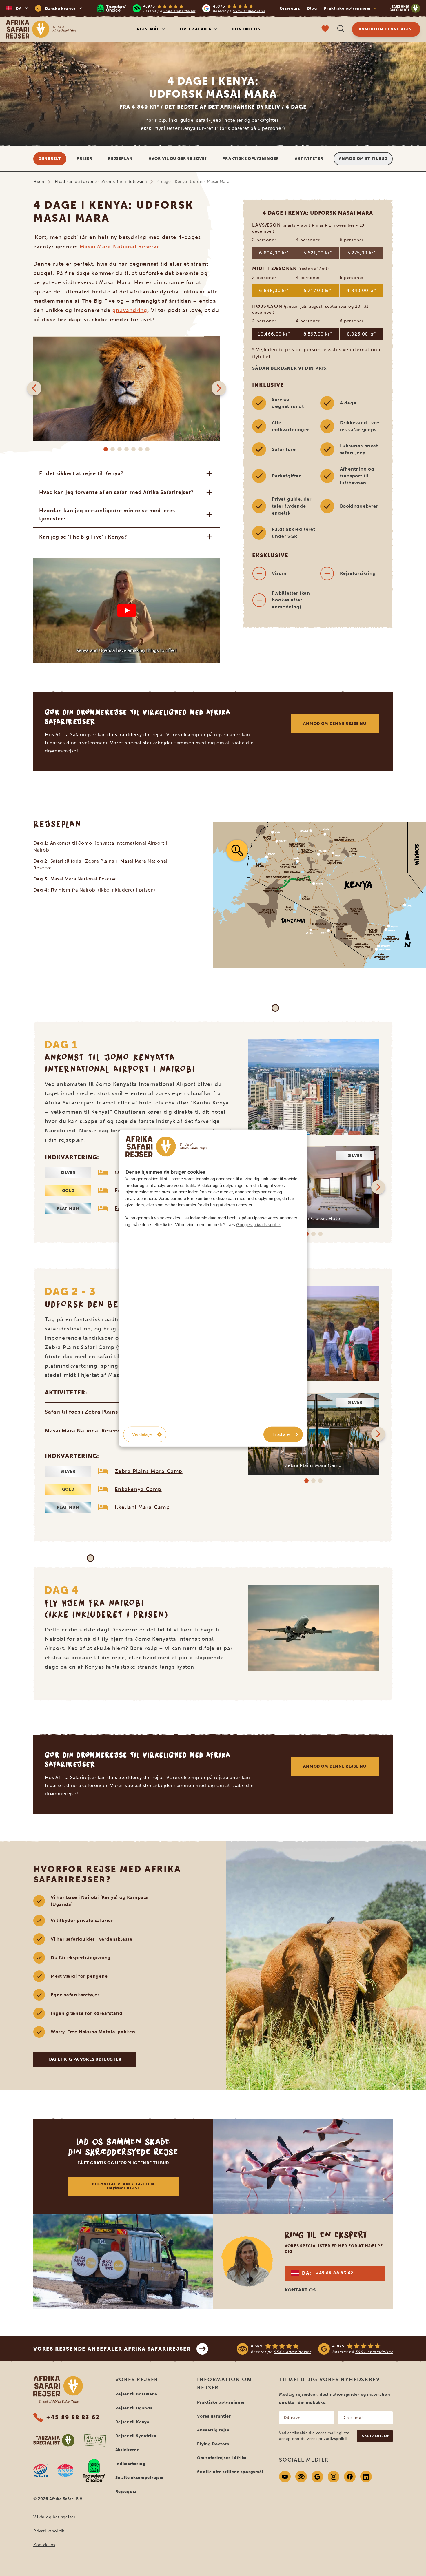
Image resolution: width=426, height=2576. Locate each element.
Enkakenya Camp (138, 1489)
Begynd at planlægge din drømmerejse (123, 2186)
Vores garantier (214, 2416)
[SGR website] (41, 2471)
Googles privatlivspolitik (258, 1224)
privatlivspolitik (333, 2439)
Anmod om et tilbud (363, 159)
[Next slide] (219, 388)
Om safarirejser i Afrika (222, 2458)
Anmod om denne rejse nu (335, 724)
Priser (84, 159)
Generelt (50, 159)
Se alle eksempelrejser (140, 2478)
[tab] (106, 449)
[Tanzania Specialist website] (54, 2440)
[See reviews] (315, 2349)
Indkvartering (130, 2464)
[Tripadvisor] (301, 2477)
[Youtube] (285, 2477)
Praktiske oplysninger (251, 159)
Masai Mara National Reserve (120, 247)
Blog (312, 8)
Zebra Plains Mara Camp (149, 1471)
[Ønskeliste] (325, 29)
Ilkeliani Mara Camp (142, 1507)
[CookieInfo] (166, 1147)
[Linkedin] (366, 2477)
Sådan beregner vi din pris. (290, 368)
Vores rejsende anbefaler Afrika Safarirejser (112, 2349)
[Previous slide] (34, 388)
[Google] (317, 2477)
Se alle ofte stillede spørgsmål (230, 2472)
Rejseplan (120, 159)
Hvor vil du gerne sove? (178, 159)
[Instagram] (334, 2477)
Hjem (39, 182)
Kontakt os (246, 29)
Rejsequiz (290, 8)
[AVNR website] (65, 2471)
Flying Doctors (213, 2444)
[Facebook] (350, 2477)
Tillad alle (281, 1434)
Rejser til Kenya (132, 2422)
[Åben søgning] (341, 29)
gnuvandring (130, 310)
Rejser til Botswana (136, 2394)
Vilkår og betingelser (54, 2517)
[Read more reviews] (181, 8)
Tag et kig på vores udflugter (85, 2059)
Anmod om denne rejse (386, 29)
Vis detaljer (143, 1434)
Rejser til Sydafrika (136, 2436)
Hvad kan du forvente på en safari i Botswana (101, 182)
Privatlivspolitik (49, 2531)
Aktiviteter (309, 159)
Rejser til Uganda (134, 2408)
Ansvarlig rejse (213, 2430)
